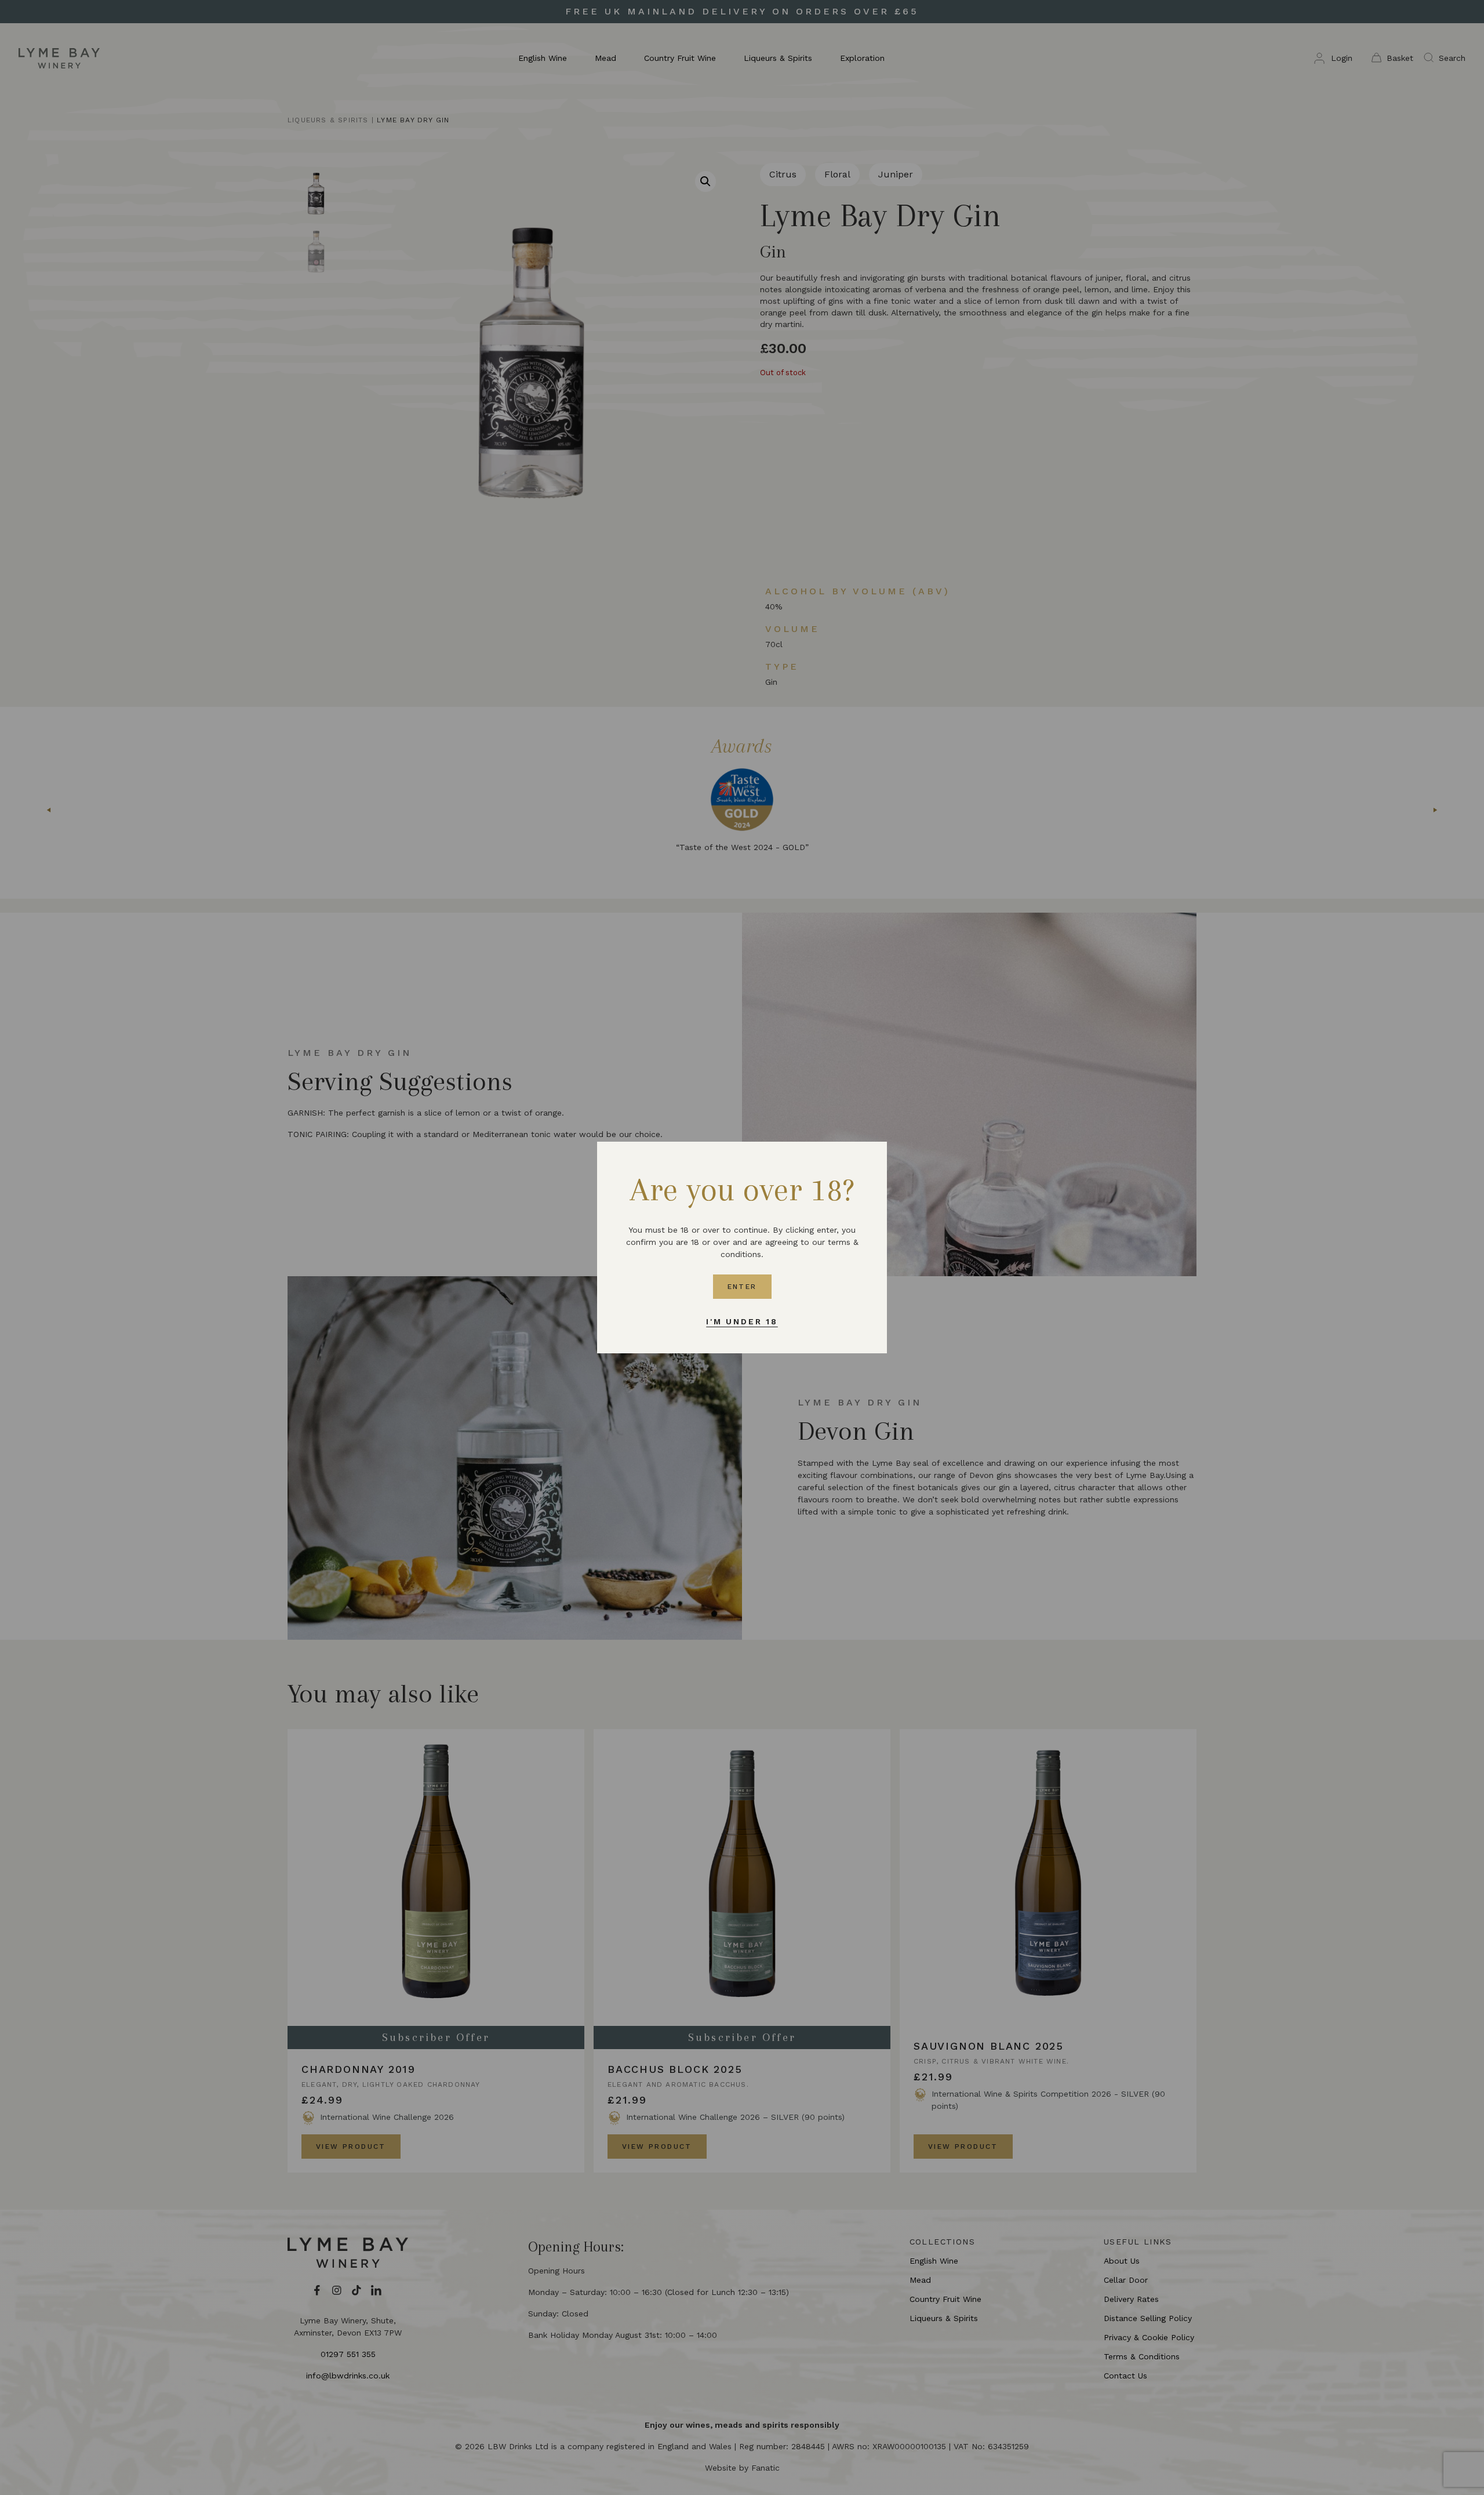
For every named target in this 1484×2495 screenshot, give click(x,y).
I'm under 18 (742, 1321)
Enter (742, 1287)
